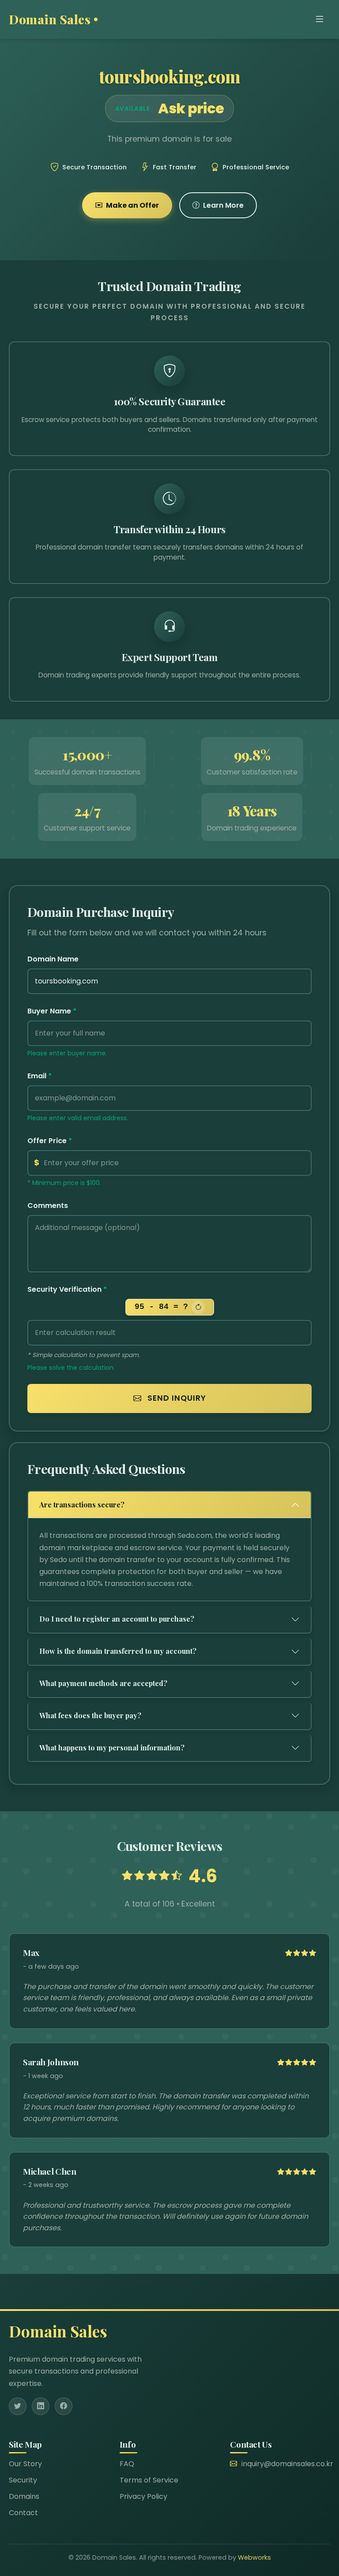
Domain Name (53, 959)
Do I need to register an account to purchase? (117, 1619)
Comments (48, 1206)
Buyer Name (52, 1011)
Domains (24, 2496)
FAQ (127, 2464)
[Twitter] (18, 2406)
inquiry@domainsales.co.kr (287, 2464)
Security (23, 2480)
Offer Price (50, 1141)
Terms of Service (149, 2480)
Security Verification (67, 1289)
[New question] (198, 1307)
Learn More (223, 205)
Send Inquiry (176, 1398)
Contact (23, 2513)
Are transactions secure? (82, 1505)
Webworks (254, 2557)
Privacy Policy (143, 2496)
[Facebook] (64, 2406)
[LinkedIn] (41, 2406)
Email (40, 1076)
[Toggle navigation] (320, 19)
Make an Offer (132, 205)
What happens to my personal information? (112, 1748)
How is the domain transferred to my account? (118, 1651)
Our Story (25, 2464)
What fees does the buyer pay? (90, 1715)
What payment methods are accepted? (103, 1683)
